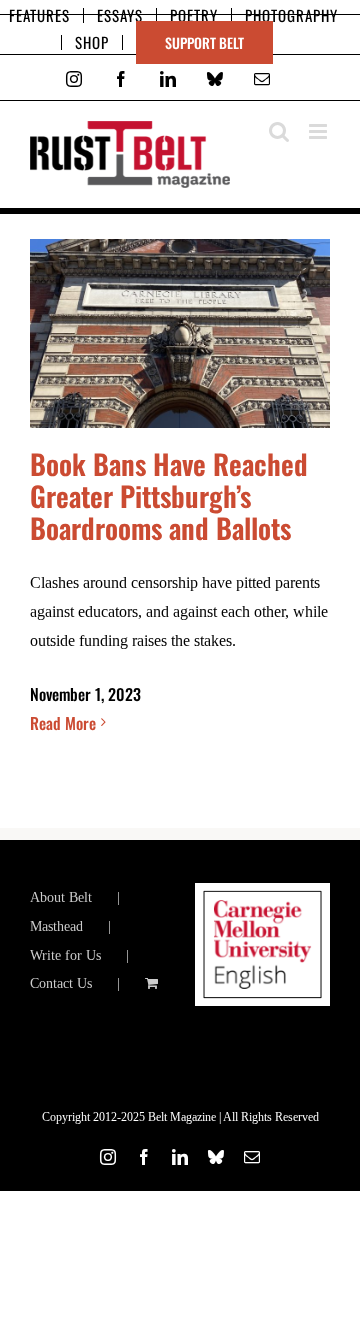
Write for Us (65, 955)
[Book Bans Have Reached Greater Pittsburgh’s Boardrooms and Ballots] (180, 333)
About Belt (61, 897)
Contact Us (61, 983)
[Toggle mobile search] (279, 131)
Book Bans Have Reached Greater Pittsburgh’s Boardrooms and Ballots (169, 495)
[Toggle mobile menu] (319, 131)
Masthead (56, 926)
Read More (63, 723)
